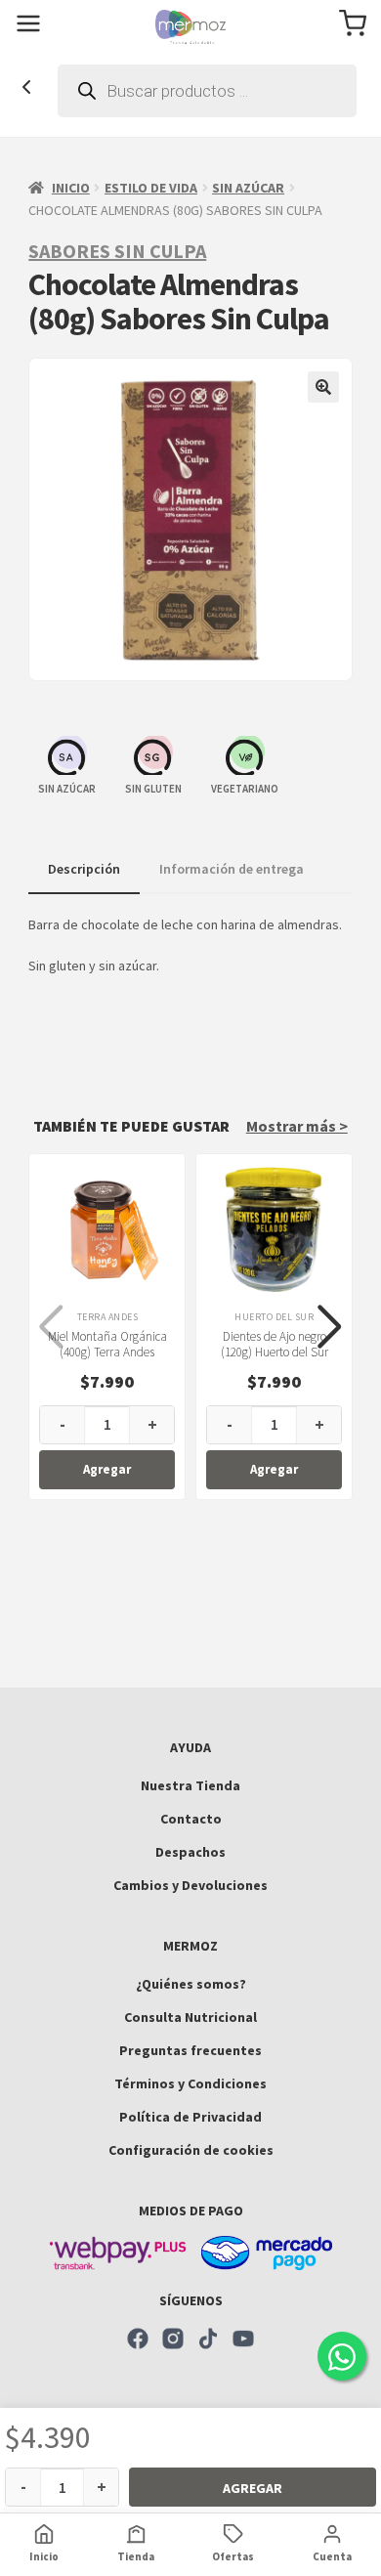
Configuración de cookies (191, 2150)
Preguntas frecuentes (190, 2050)
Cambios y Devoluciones (190, 1885)
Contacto (191, 1819)
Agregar (253, 2488)
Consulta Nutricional (190, 2017)
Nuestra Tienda (190, 1785)
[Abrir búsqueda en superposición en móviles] (207, 91)
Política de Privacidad (190, 2117)
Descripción (84, 869)
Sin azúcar (248, 188)
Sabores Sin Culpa (117, 251)
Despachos (190, 1852)
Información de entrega (232, 869)
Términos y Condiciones (190, 2083)
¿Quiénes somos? (191, 1984)
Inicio (71, 188)
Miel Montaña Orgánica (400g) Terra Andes (107, 1345)
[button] (323, 387)
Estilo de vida (151, 188)
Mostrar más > (297, 1126)
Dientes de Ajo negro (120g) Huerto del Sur (275, 1345)
